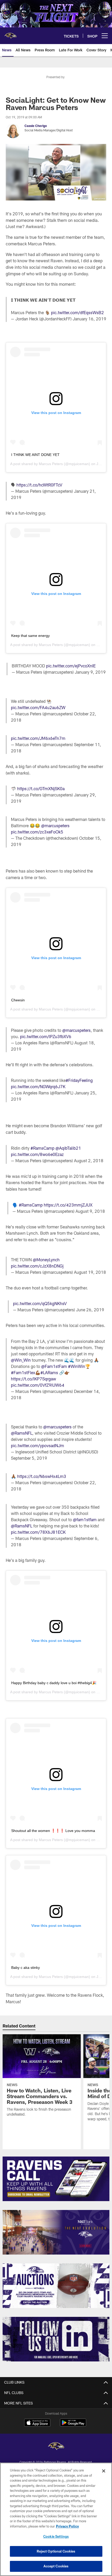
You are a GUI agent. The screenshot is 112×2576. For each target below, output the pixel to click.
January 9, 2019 (90, 672)
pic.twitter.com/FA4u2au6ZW (38, 707)
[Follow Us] (56, 2339)
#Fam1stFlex (23, 1372)
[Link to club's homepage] (10, 34)
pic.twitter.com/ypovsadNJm (38, 1445)
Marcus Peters (51, 464)
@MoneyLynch (46, 1260)
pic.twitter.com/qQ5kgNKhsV (40, 1303)
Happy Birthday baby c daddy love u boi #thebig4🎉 (54, 1683)
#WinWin (77, 1366)
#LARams (49, 1372)
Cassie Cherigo (36, 126)
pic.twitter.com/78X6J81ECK (38, 1532)
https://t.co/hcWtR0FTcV (39, 485)
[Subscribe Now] (56, 2179)
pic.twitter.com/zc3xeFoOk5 (37, 832)
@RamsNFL (22, 1433)
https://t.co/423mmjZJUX (68, 1205)
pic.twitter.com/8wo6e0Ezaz (37, 1154)
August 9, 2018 (90, 1211)
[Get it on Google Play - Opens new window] (73, 2425)
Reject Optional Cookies (56, 2551)
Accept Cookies (56, 2566)
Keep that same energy (30, 636)
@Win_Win (21, 1360)
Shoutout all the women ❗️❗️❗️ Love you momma (53, 1831)
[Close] (104, 2471)
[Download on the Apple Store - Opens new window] (37, 2423)
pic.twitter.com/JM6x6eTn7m (38, 738)
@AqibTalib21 (68, 1148)
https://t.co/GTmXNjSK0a (41, 788)
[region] (56, 2519)
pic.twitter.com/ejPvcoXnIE (71, 666)
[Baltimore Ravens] (56, 2447)
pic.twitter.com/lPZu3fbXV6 (46, 1036)
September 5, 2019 (29, 1458)
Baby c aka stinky (26, 1968)
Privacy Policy (67, 2526)
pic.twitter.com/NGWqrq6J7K (38, 1086)
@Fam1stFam (54, 1366)
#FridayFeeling (79, 1080)
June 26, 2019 (90, 1310)
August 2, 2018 (89, 1161)
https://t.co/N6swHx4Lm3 (42, 1476)
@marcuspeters (55, 826)
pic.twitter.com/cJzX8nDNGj (37, 1266)
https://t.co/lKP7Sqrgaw (33, 1379)
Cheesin (18, 1000)
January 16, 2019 (89, 319)
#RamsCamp (42, 1148)
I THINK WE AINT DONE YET (35, 455)
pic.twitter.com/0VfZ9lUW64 (38, 1385)
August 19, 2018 (90, 1272)
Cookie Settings (56, 2536)
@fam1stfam (85, 1520)
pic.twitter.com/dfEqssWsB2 (77, 312)
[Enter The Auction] (56, 2286)
